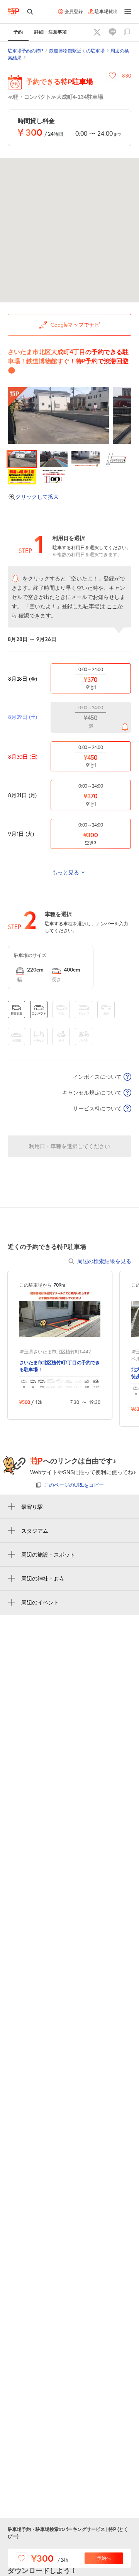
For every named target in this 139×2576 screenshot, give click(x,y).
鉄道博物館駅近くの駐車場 (77, 51)
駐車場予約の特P (25, 51)
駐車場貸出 (106, 12)
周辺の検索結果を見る (104, 1261)
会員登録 (74, 12)
